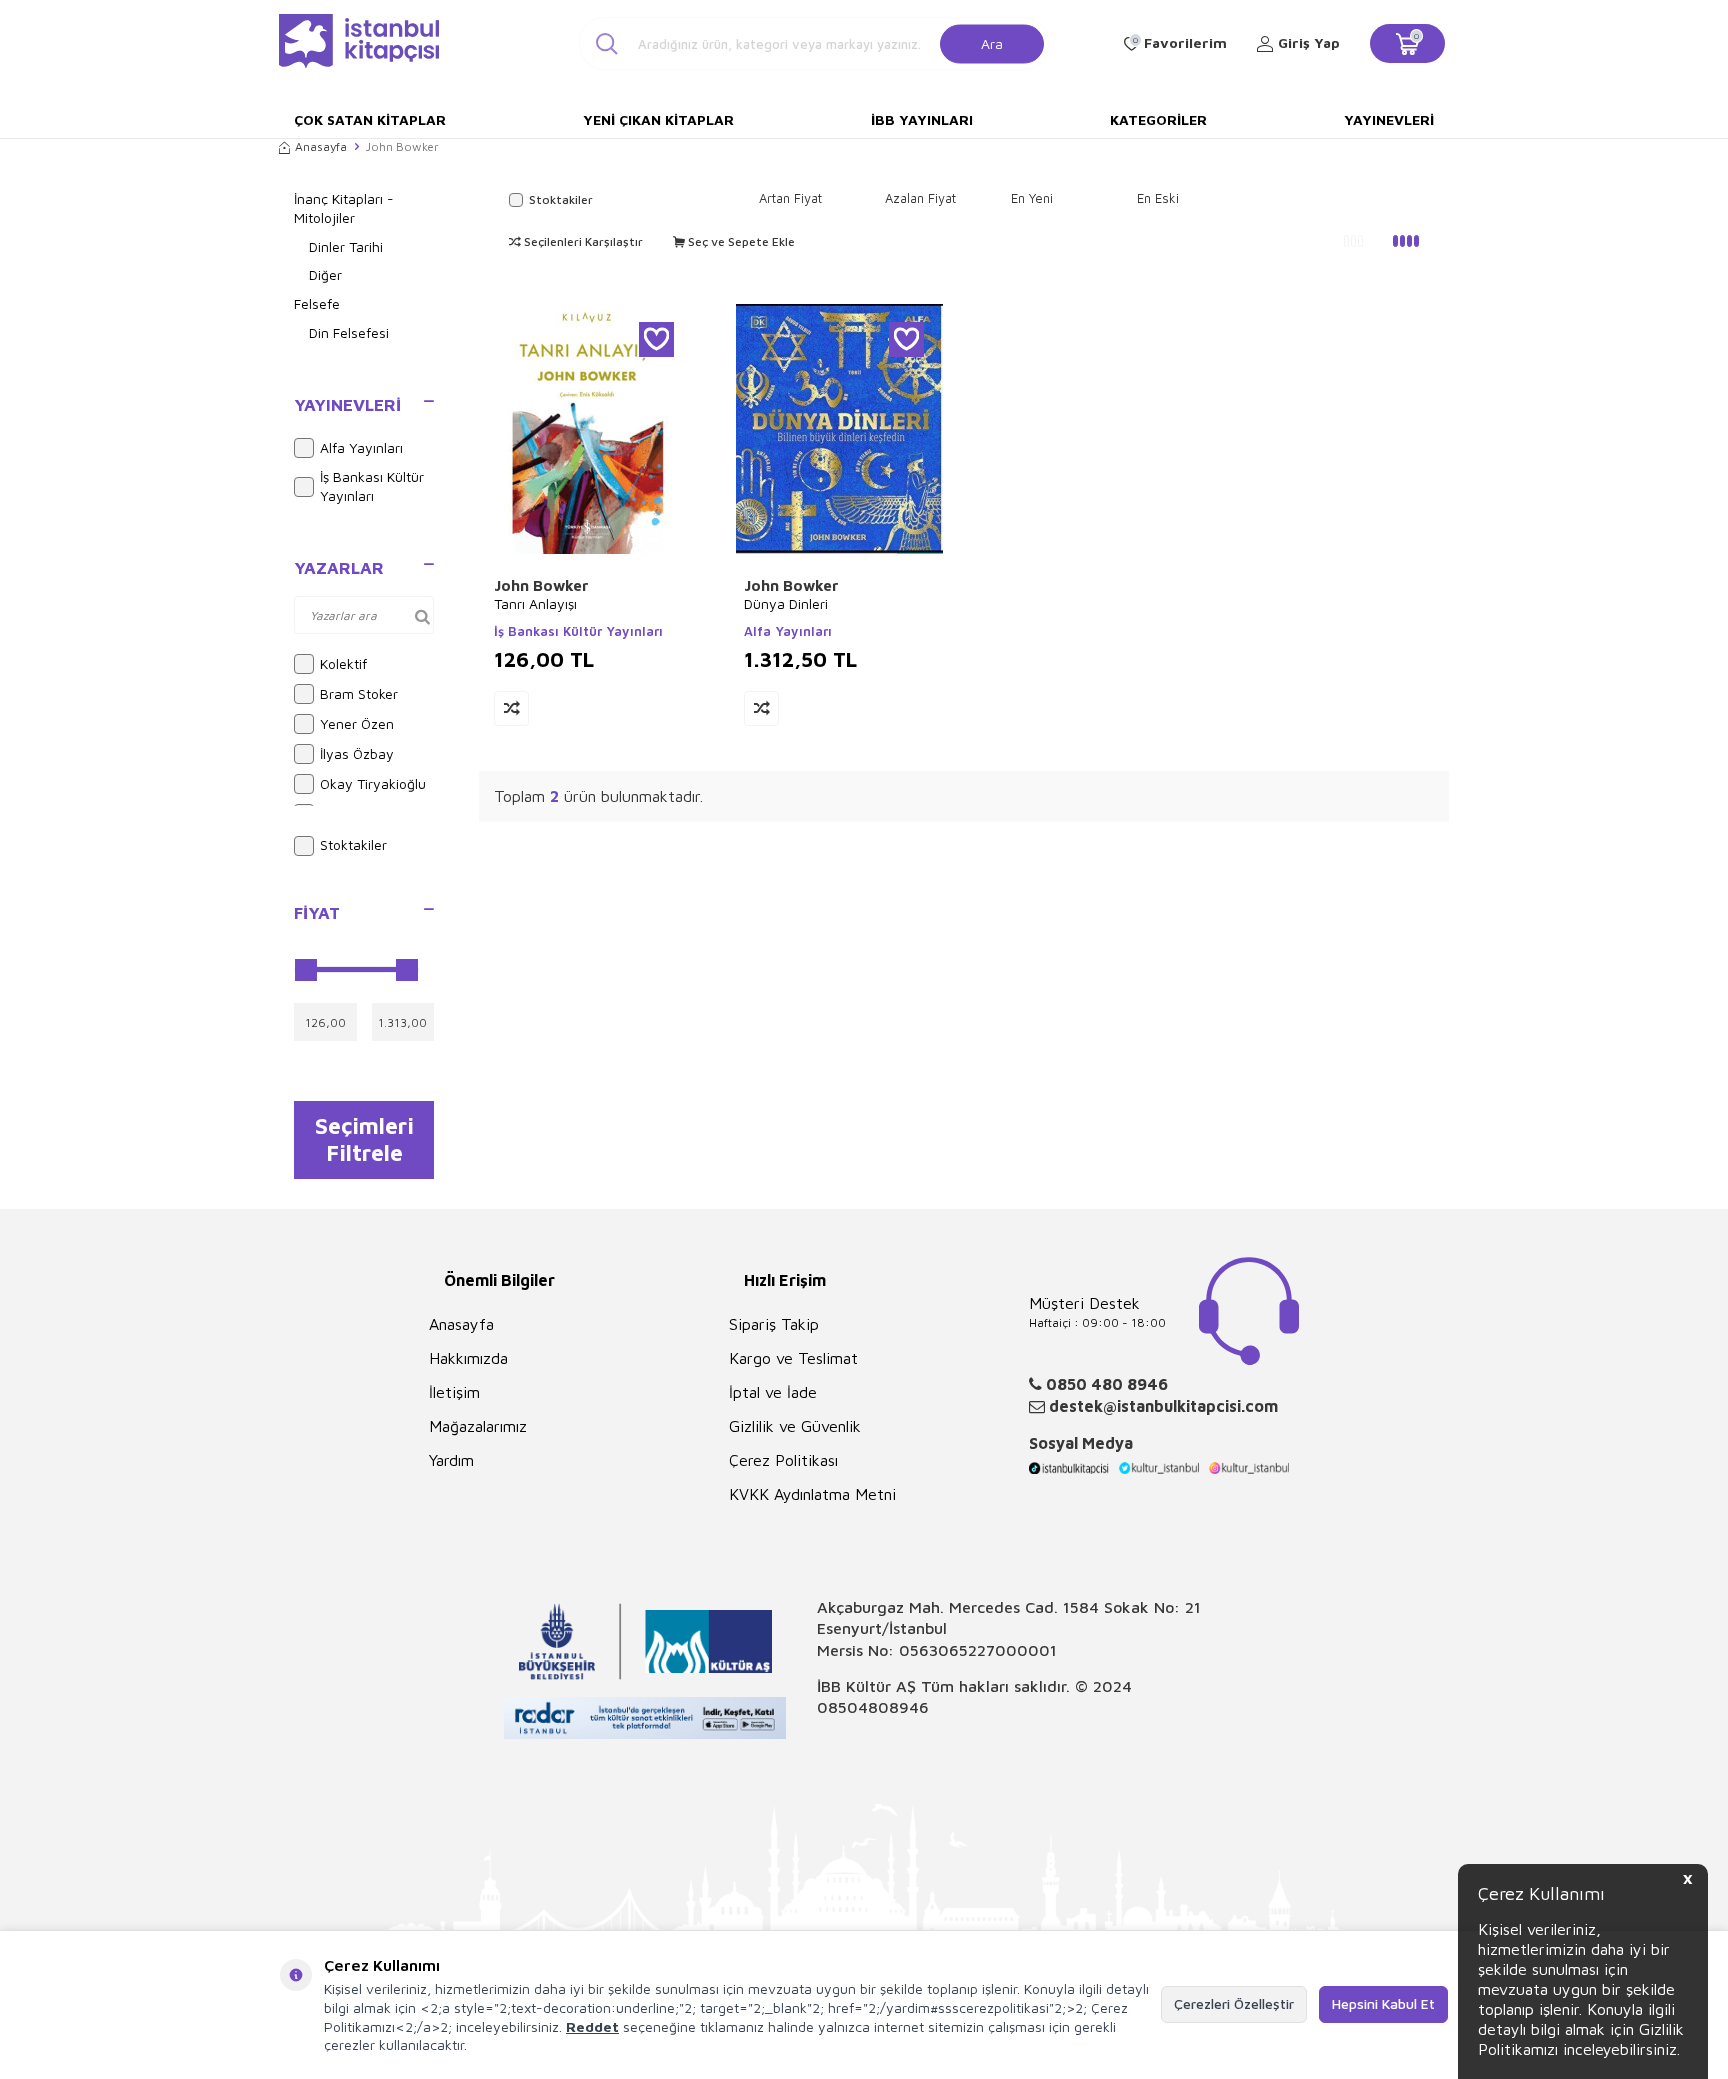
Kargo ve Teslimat (793, 1358)
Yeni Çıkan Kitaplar (658, 119)
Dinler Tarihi (346, 246)
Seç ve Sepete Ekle (740, 241)
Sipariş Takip (774, 1324)
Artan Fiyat (790, 198)
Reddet (592, 2026)
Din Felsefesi (349, 332)
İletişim (454, 1392)
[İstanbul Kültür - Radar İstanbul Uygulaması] (645, 1720)
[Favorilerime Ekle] (656, 339)
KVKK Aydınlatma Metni (812, 1494)
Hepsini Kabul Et (1383, 2003)
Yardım (451, 1460)
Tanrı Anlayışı (535, 603)
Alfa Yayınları (361, 447)
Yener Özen (357, 723)
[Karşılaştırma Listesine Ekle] (511, 708)
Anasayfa (321, 146)
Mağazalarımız (478, 1426)
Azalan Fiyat (920, 198)
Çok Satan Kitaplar (370, 119)
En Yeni (1032, 198)
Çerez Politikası (783, 1460)
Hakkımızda (468, 1358)
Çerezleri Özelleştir (1234, 2003)
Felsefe (317, 303)
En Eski (1158, 198)
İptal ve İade (773, 1392)
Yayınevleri (1389, 119)
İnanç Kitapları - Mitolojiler (344, 208)
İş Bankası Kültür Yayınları (372, 486)
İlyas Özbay (357, 753)
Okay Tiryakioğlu (373, 783)
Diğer (325, 274)
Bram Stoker (359, 693)
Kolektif (343, 663)
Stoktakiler (353, 844)
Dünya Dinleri (786, 603)
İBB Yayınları (922, 119)
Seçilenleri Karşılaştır (582, 241)
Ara (992, 42)
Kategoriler (1158, 119)
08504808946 (873, 1707)
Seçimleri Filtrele (364, 1139)
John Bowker (541, 585)
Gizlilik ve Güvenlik (795, 1426)
